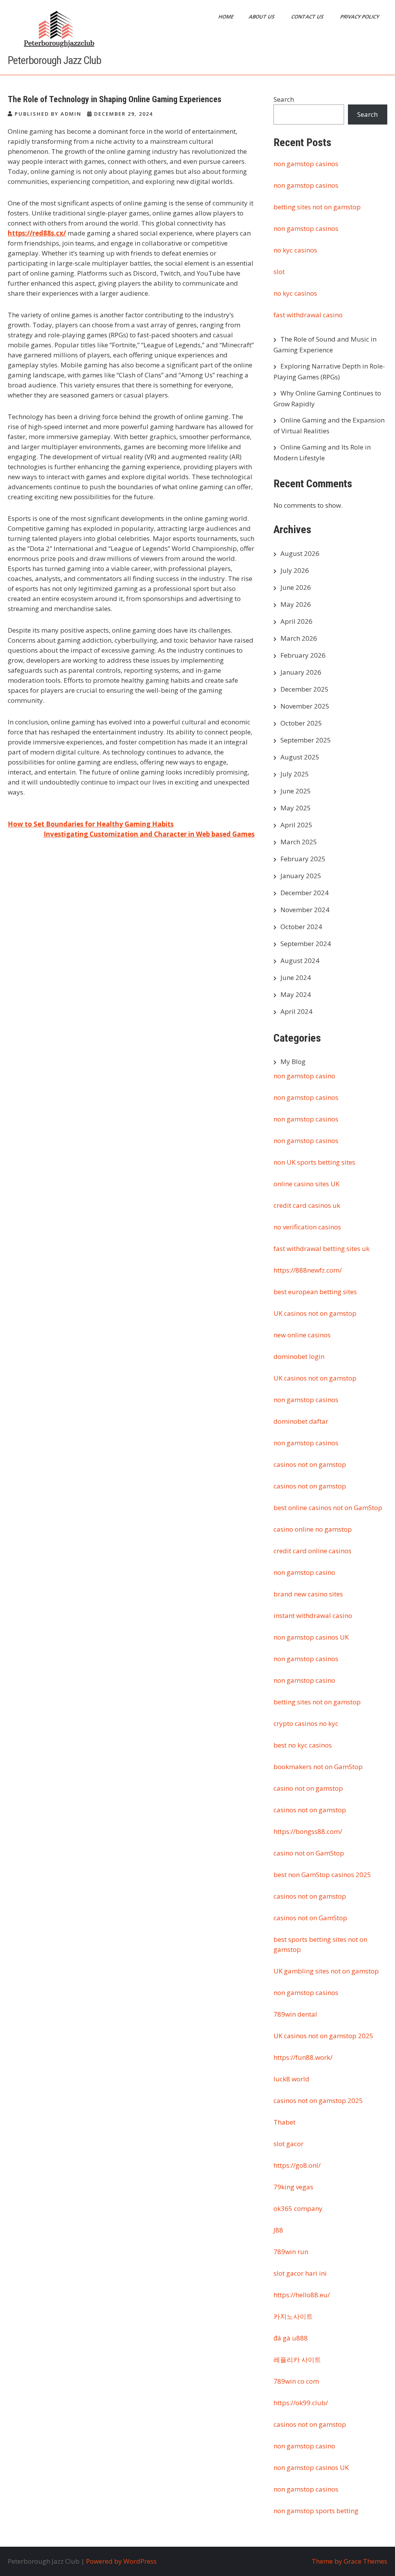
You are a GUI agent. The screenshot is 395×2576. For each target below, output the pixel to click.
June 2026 (296, 587)
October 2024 (301, 927)
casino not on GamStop (309, 1853)
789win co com (296, 2381)
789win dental (295, 2014)
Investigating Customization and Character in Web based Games (149, 834)
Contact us (308, 17)
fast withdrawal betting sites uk (322, 1248)
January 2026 (301, 672)
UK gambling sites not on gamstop (326, 1971)
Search (284, 99)
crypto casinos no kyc (306, 1723)
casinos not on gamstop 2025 (318, 2100)
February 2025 (303, 859)
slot (279, 272)
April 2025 (296, 825)
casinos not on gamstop (310, 1464)
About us (262, 17)
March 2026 (299, 638)
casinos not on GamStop (310, 1918)
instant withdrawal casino (313, 1615)
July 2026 (295, 570)
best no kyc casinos (303, 1745)
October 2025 (301, 723)
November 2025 (305, 706)
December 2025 (305, 689)
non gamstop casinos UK (311, 1637)
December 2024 (305, 893)
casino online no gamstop (313, 1529)
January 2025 (301, 876)
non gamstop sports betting (316, 2511)
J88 (278, 2230)
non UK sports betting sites (314, 1162)
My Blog (293, 1062)
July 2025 (295, 774)
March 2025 (299, 842)
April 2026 (296, 621)
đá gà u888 (291, 2338)
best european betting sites (315, 1292)
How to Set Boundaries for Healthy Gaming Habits (91, 824)
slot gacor (289, 2144)
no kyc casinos (295, 250)
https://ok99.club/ (301, 2403)
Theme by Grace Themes (349, 2561)
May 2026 (296, 604)
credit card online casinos (312, 1551)
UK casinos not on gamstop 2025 (323, 2036)
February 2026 (303, 655)
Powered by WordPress (121, 2561)
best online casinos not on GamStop (328, 1508)
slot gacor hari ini (300, 2273)
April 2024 (296, 1011)
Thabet (284, 2122)
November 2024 (305, 910)
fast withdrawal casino (308, 315)
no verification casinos (307, 1227)
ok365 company (298, 2208)
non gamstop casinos (306, 164)
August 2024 (300, 961)
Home (226, 17)
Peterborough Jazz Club (54, 60)
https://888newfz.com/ (308, 1270)
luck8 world (291, 2079)
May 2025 (296, 808)
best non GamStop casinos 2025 (322, 1875)
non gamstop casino (304, 1076)
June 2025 (296, 791)
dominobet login (299, 1356)
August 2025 (300, 757)
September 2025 (306, 740)
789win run (291, 2252)
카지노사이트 (293, 2316)
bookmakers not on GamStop (318, 1767)
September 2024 (306, 944)
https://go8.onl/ (297, 2165)
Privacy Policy (360, 17)
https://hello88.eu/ (302, 2295)
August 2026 (300, 553)
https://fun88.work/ (303, 2057)
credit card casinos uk (307, 1205)
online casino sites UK (306, 1184)
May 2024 (296, 994)
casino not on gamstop (308, 1788)
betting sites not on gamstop (317, 207)
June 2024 (296, 977)
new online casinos (302, 1335)
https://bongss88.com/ (308, 1831)
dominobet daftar (301, 1421)
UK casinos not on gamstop (315, 1313)
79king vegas (293, 2187)
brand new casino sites (308, 1594)
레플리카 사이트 (297, 2360)
